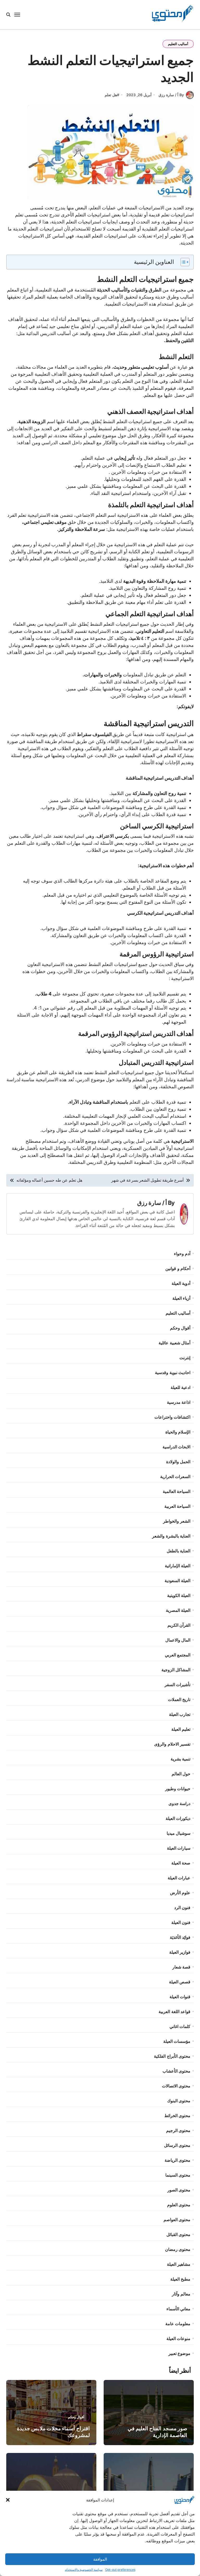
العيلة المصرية (178, 1610)
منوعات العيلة (178, 2338)
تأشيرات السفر (177, 1685)
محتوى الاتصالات (176, 2086)
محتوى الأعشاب (176, 2071)
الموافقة (100, 2559)
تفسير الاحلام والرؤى (172, 1744)
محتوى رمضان (178, 2249)
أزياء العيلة (181, 1298)
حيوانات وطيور (178, 1789)
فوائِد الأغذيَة (180, 1937)
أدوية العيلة (181, 1283)
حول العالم (181, 1774)
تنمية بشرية (180, 1759)
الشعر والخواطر (177, 1521)
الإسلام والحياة (178, 1432)
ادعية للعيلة (180, 1387)
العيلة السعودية (177, 1581)
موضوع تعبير (179, 2353)
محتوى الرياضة (177, 2160)
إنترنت (185, 1358)
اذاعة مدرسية (179, 1402)
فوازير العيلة (180, 1952)
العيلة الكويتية (179, 1595)
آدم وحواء (182, 1254)
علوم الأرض (180, 1893)
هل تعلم (111, 95)
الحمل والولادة (178, 1462)
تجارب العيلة (180, 1714)
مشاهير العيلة (179, 2264)
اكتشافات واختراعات (172, 1417)
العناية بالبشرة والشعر (171, 1536)
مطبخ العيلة (180, 2279)
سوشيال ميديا (179, 1833)
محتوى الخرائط (177, 2116)
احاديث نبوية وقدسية (173, 1372)
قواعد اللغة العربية (174, 2012)
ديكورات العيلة (178, 1818)
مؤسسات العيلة (177, 2041)
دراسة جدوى (179, 1803)
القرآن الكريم (179, 1625)
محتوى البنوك (179, 2101)
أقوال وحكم (180, 1328)
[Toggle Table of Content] (182, 262)
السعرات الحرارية (175, 1477)
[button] (8, 2500)
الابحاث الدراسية (176, 1447)
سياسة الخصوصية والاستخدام (84, 2570)
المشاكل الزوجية (176, 1670)
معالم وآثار (181, 2294)
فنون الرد (182, 1907)
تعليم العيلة (181, 1729)
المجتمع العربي (178, 1655)
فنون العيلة (181, 1922)
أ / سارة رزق (152, 1203)
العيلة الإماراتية (178, 1566)
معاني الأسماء (178, 2309)
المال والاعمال (178, 1640)
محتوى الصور (179, 2190)
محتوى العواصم (177, 2220)
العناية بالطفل (179, 1551)
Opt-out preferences (120, 2570)
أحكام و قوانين (178, 1268)
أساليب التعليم (178, 44)
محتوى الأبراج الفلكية (172, 2056)
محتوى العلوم (179, 2205)
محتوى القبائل (178, 2234)
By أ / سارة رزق (171, 95)
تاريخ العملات (179, 1699)
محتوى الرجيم (178, 2130)
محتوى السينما (178, 2175)
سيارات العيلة (179, 1848)
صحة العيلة (181, 1863)
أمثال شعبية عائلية (174, 1343)
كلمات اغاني (180, 2026)
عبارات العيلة (179, 1878)
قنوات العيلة (180, 1997)
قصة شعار (181, 1967)
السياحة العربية (177, 1506)
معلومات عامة (178, 2324)
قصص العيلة (180, 1982)
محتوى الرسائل (177, 2145)
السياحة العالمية (177, 1491)
